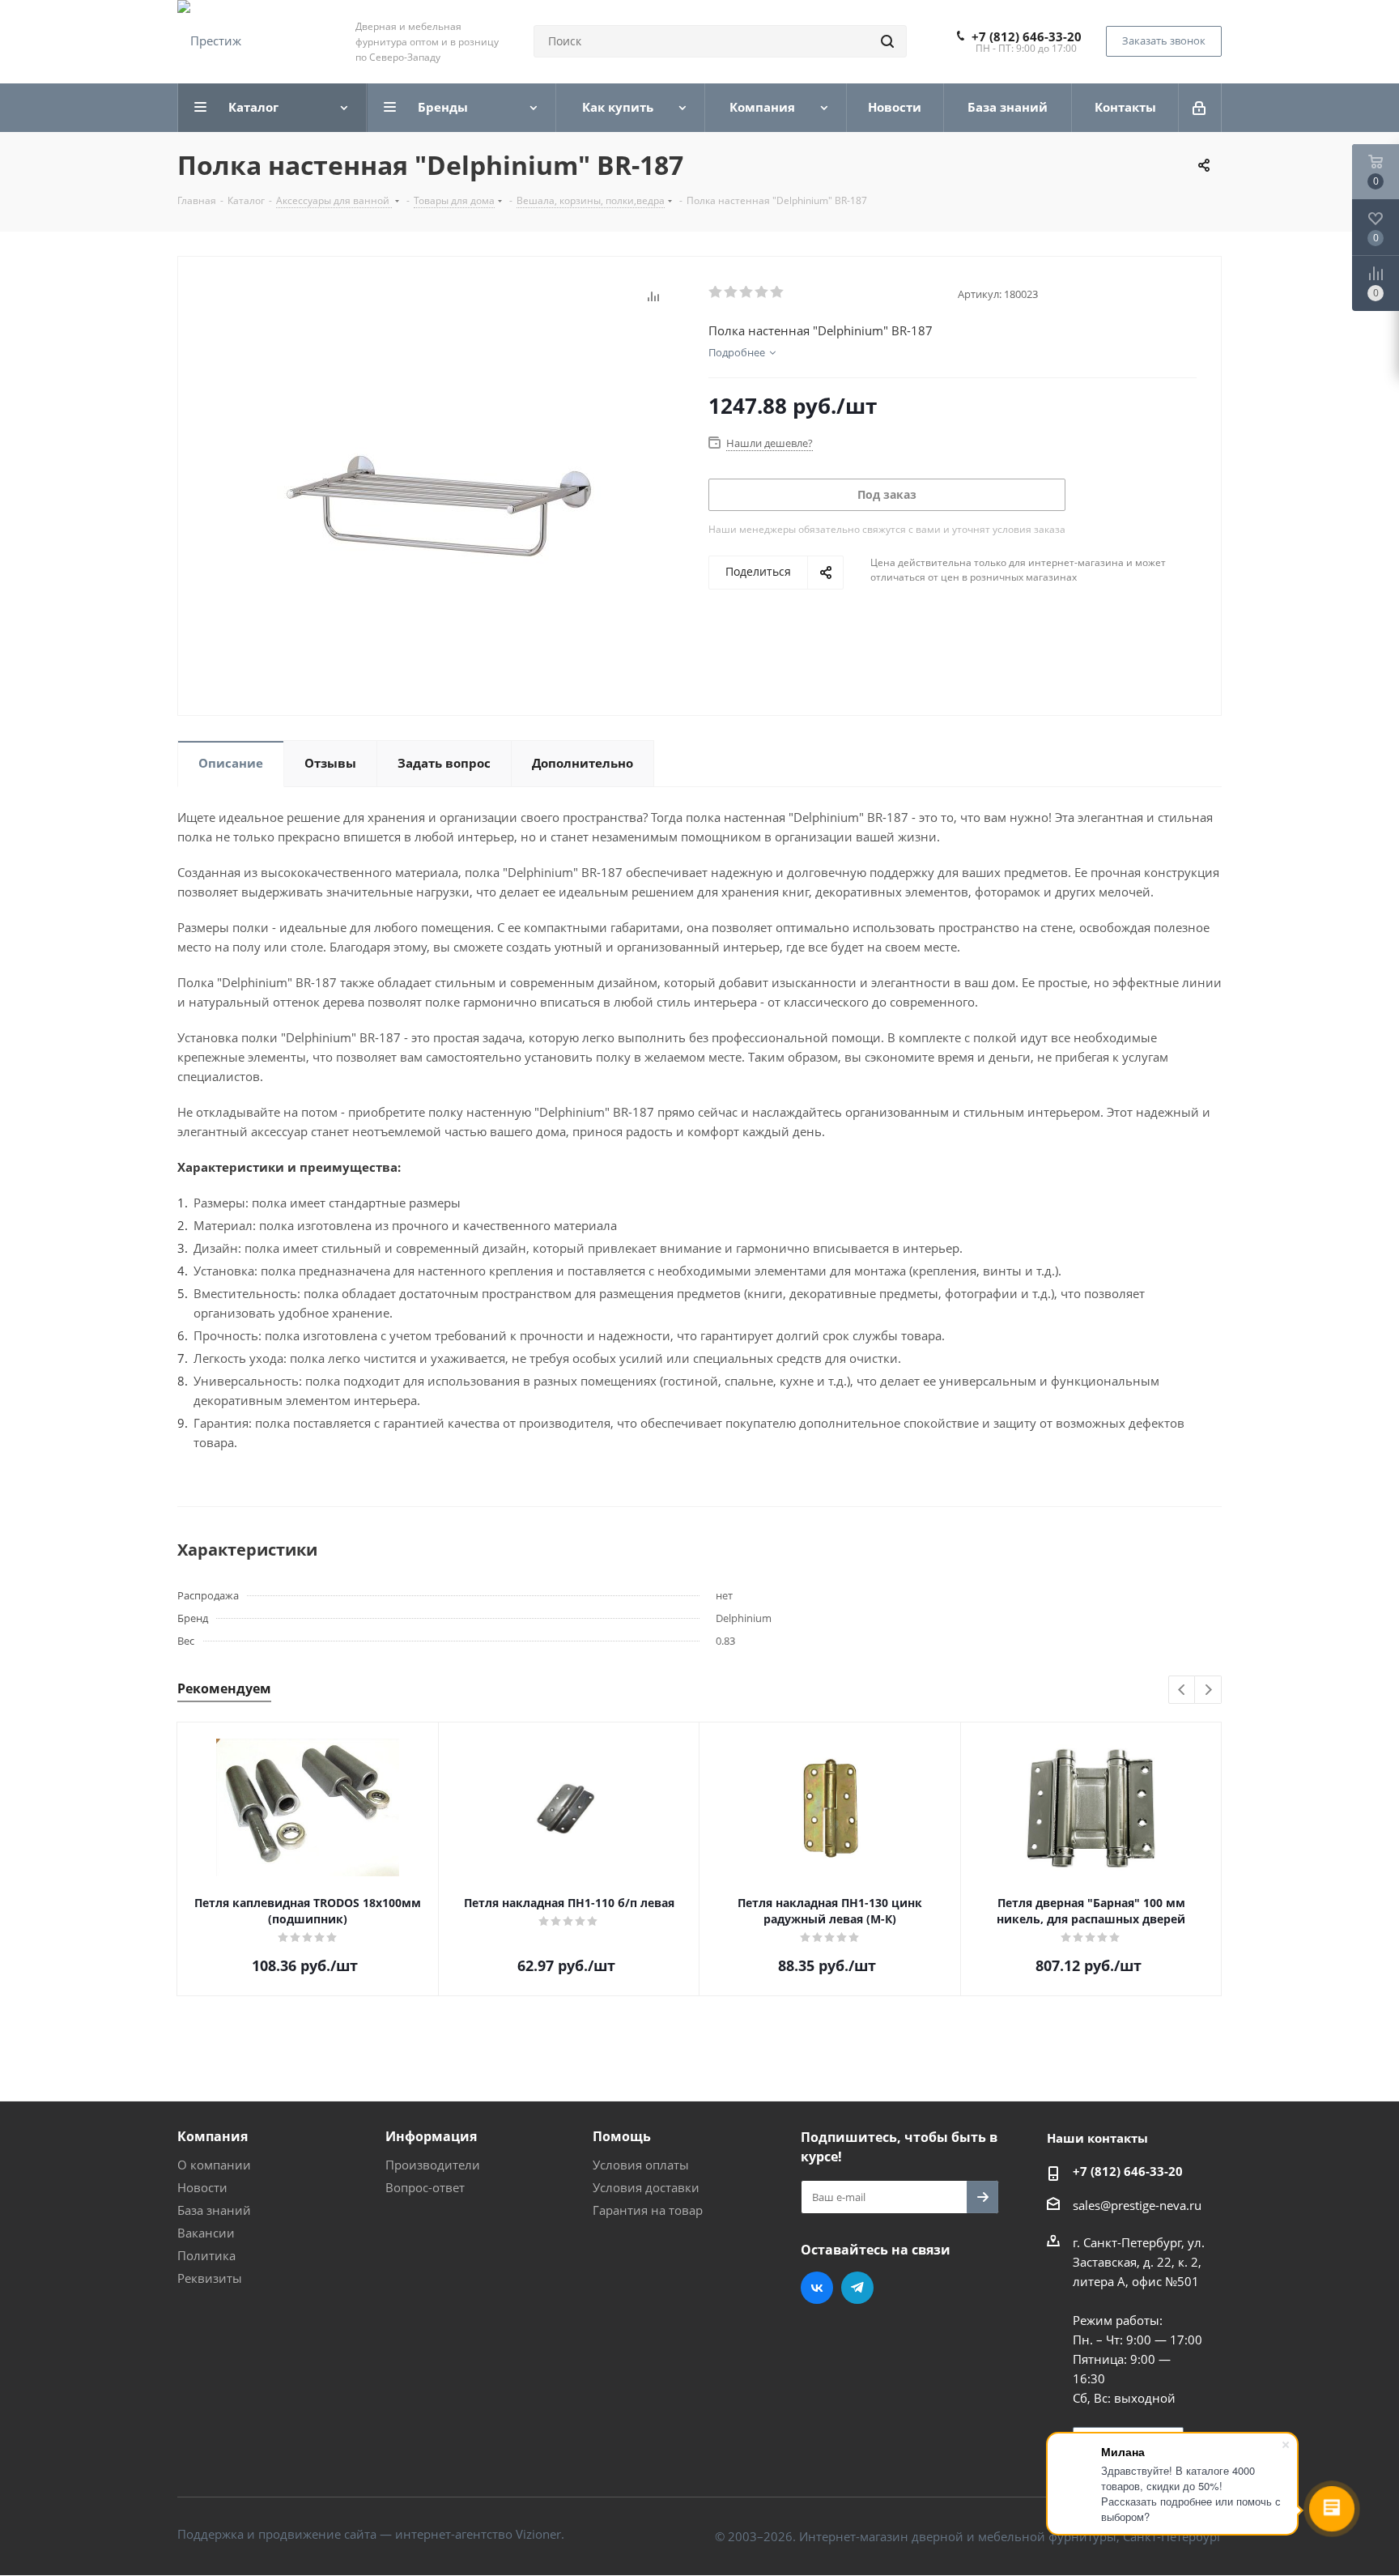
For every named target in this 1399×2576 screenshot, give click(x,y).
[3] (747, 292)
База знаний (214, 2210)
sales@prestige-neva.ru (1137, 2205)
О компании (214, 2165)
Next (1208, 1690)
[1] (716, 292)
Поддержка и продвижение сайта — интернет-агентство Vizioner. (371, 2534)
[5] (778, 292)
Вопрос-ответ (425, 2187)
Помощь (622, 2136)
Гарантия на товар (648, 2210)
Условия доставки (646, 2187)
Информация (431, 2136)
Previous (1182, 1690)
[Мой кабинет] (1200, 108)
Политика (206, 2255)
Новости (202, 2187)
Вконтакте (817, 2288)
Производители (433, 2165)
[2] (731, 292)
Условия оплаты (641, 2165)
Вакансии (206, 2233)
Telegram (857, 2288)
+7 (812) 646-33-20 (1027, 36)
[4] (762, 292)
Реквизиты (210, 2278)
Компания (213, 2136)
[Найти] (887, 41)
